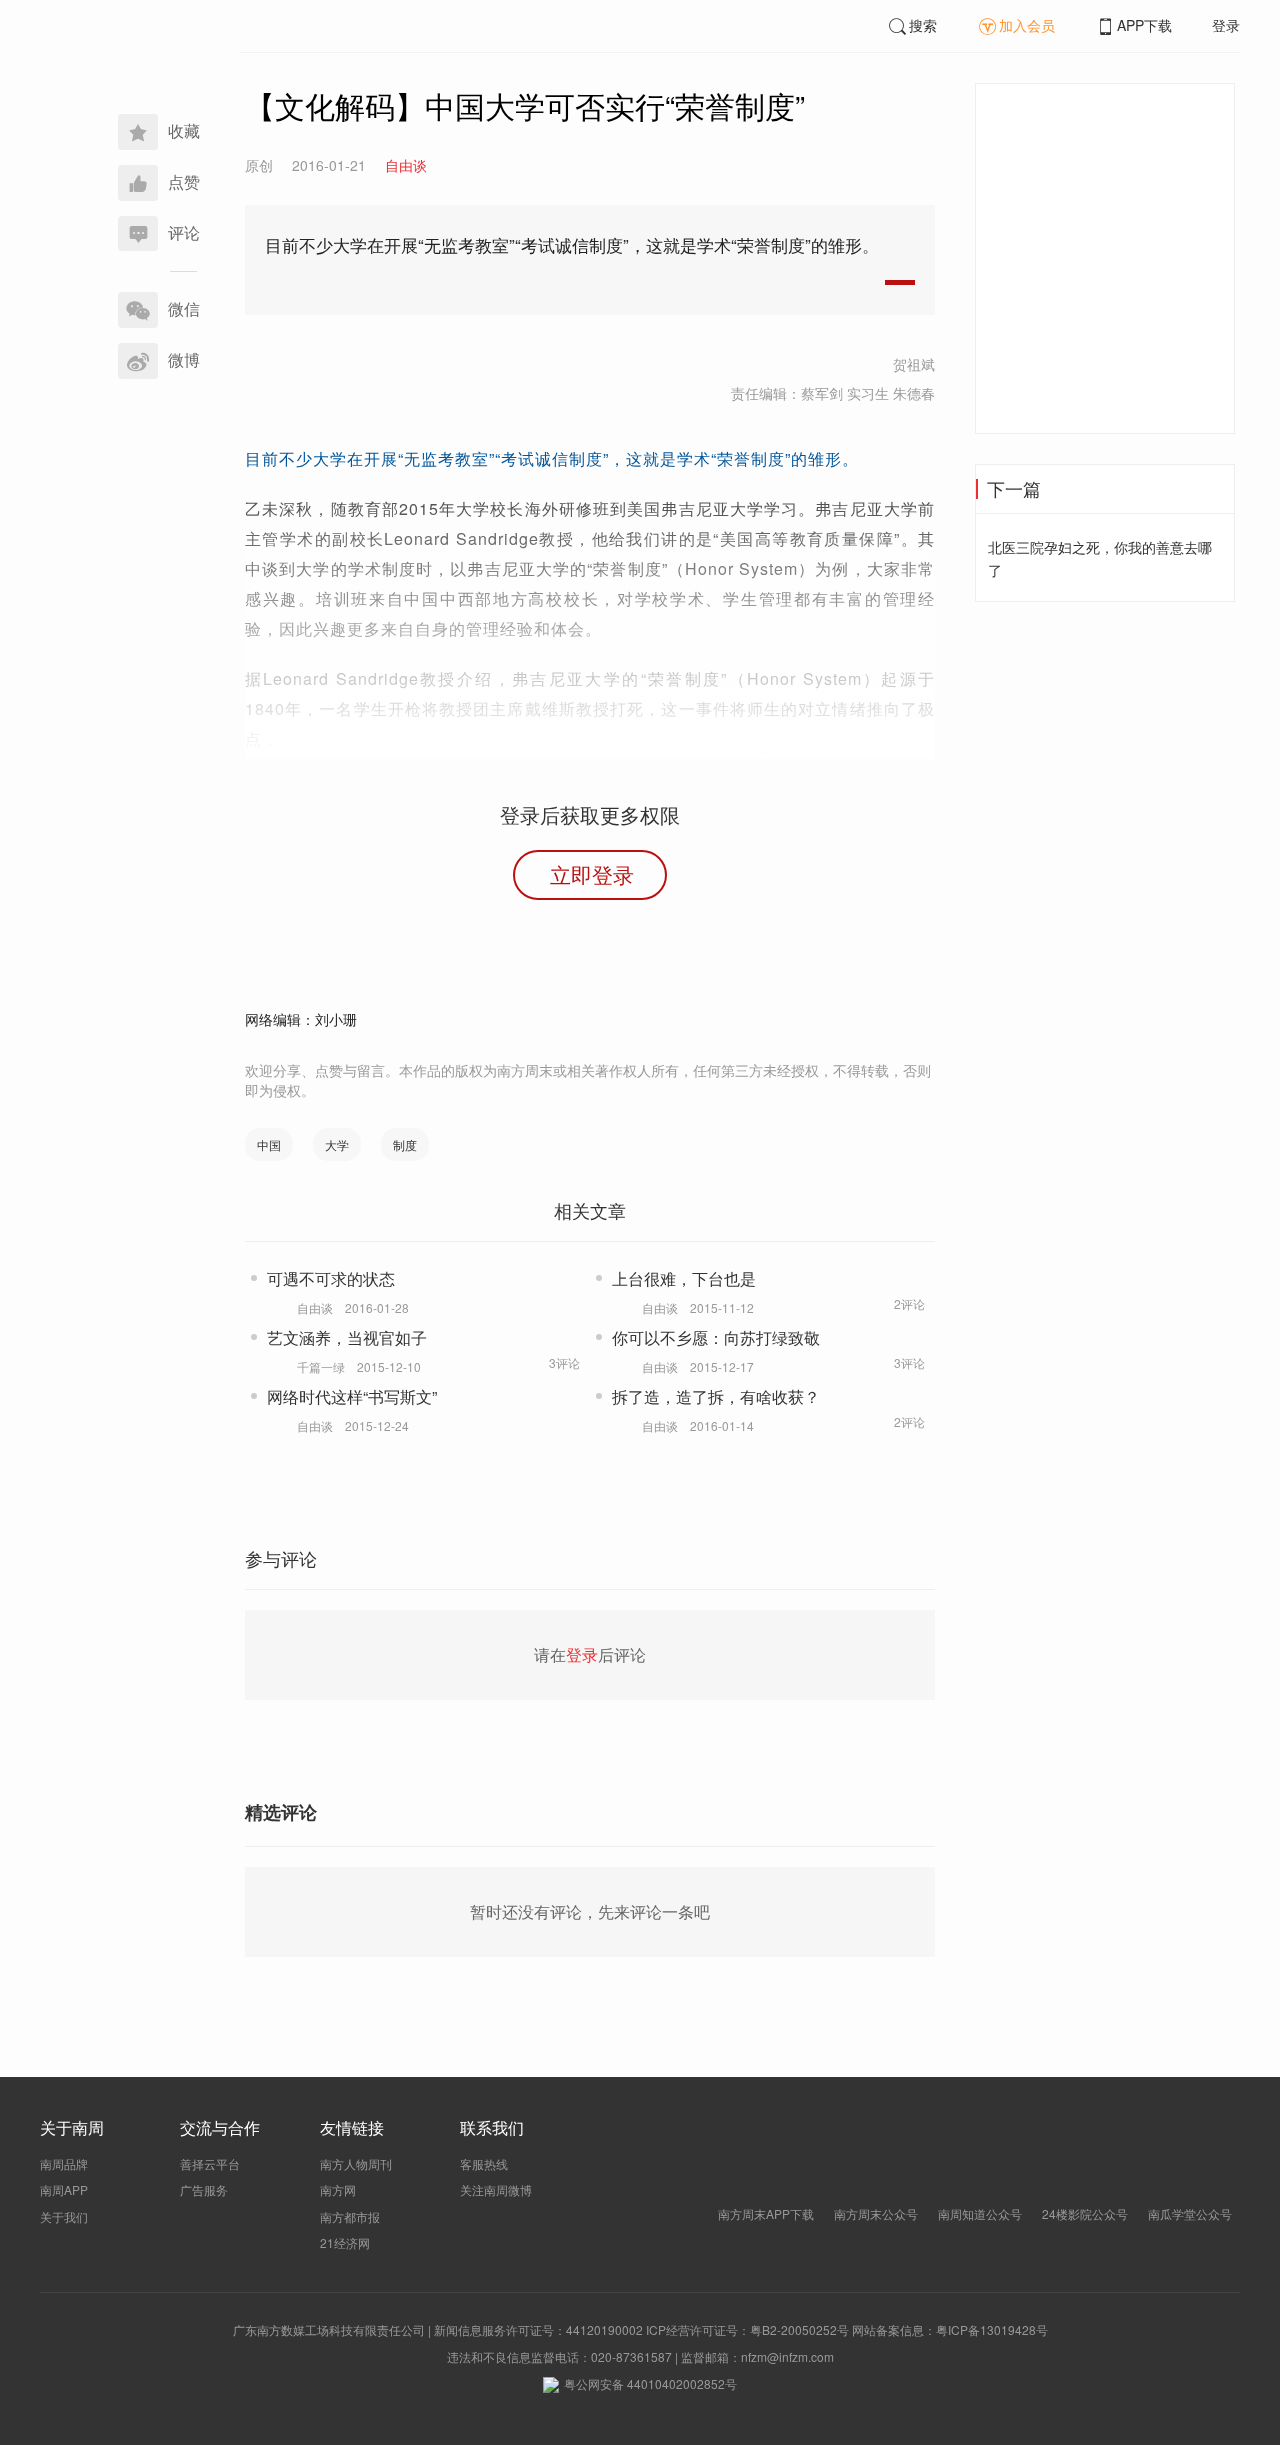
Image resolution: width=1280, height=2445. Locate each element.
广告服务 (204, 2189)
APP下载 (1144, 25)
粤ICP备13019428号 (992, 2329)
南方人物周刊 (356, 2163)
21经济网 (345, 2242)
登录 (1226, 25)
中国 (269, 1144)
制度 (405, 1144)
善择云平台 (210, 2163)
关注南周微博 (496, 2189)
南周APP (64, 2189)
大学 (337, 1144)
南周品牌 (64, 2163)
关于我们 (64, 2216)
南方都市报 (350, 2216)
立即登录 (592, 874)
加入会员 (1027, 25)
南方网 (338, 2189)
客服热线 (484, 2163)
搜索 (923, 25)
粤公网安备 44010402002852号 (650, 2383)
